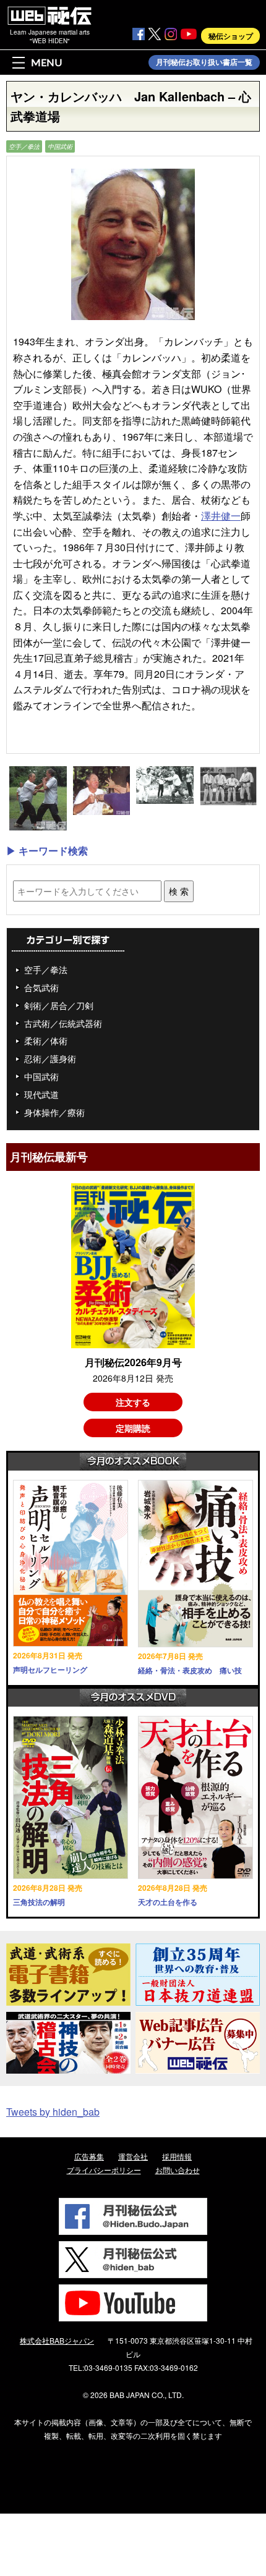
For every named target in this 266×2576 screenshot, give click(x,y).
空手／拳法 (24, 146)
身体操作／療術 (54, 1112)
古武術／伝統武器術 (63, 1023)
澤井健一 (221, 516)
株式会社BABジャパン (57, 2340)
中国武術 (60, 146)
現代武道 (41, 1094)
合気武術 (41, 987)
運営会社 (133, 2156)
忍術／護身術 (50, 1058)
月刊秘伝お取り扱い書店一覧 (204, 62)
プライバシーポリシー (104, 2170)
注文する (133, 1402)
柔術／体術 (46, 1041)
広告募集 (89, 2156)
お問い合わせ (178, 2170)
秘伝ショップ (231, 36)
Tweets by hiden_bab (53, 2112)
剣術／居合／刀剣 (59, 1005)
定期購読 (133, 1428)
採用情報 (177, 2156)
